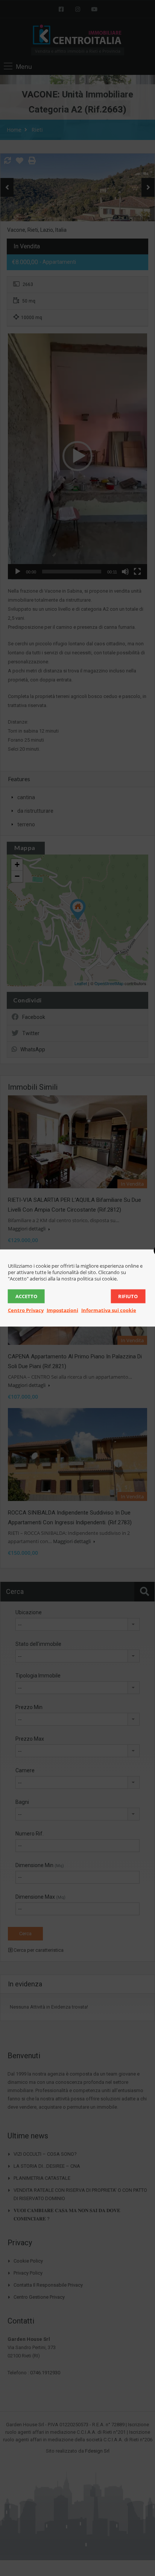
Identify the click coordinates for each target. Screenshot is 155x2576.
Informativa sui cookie (109, 1310)
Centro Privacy (26, 1310)
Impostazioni (62, 1310)
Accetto (26, 1296)
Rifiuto (128, 1296)
